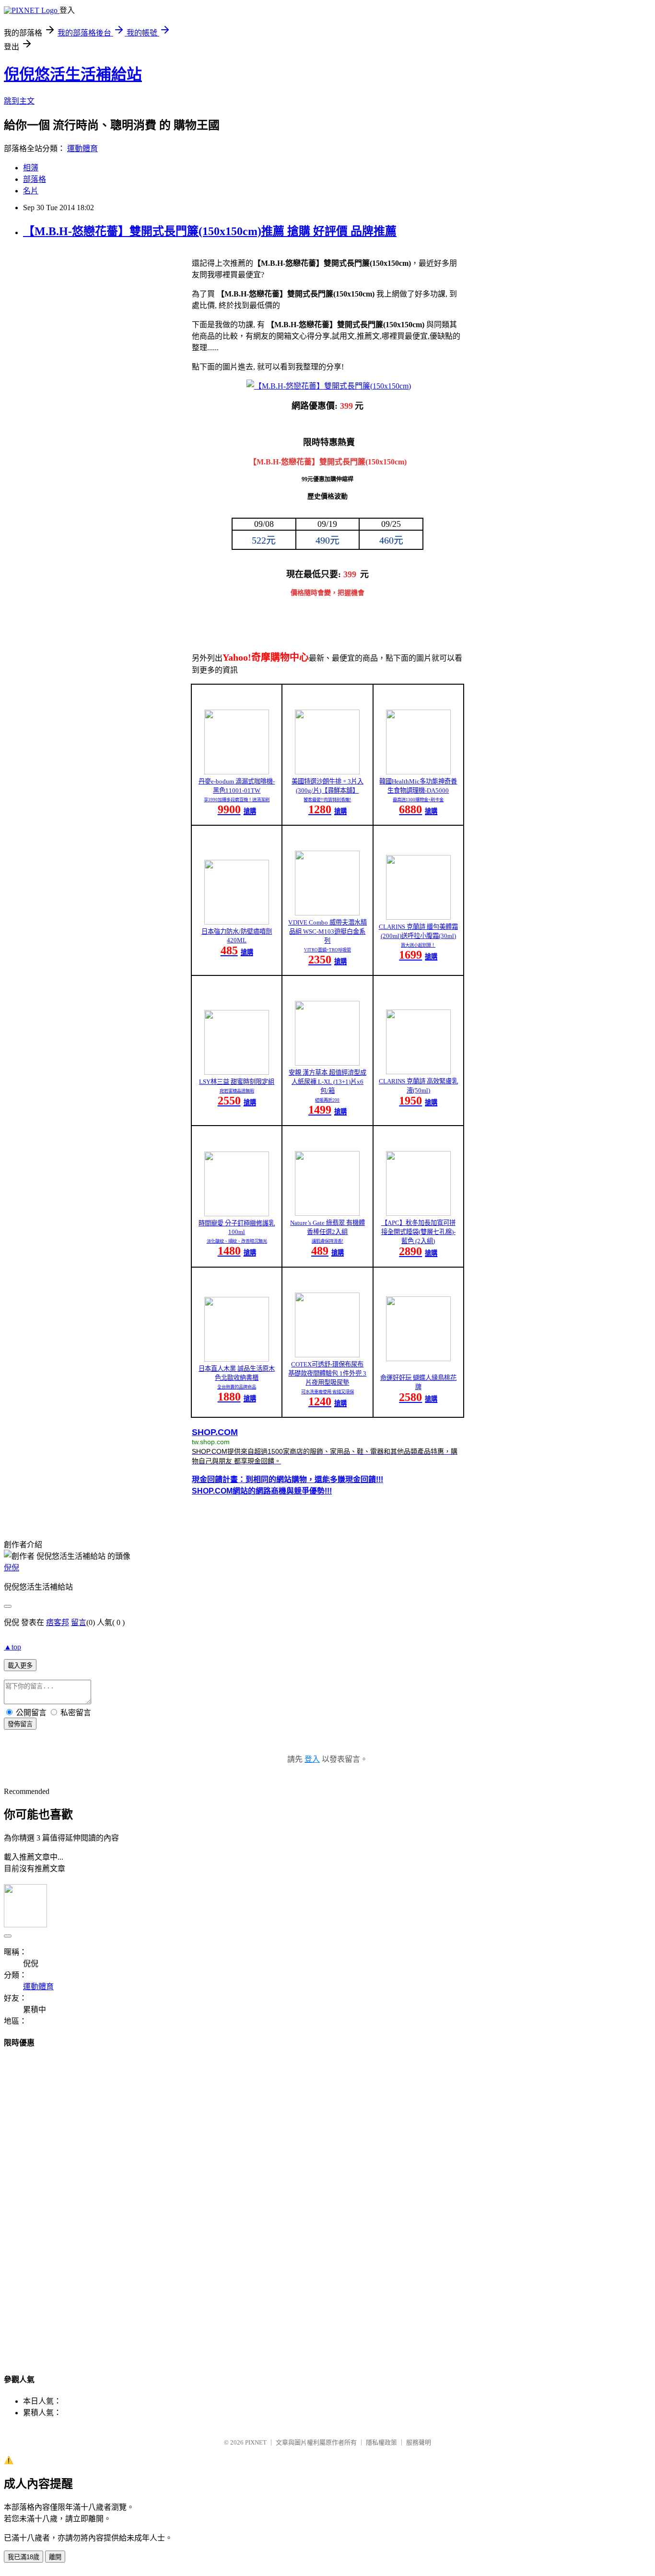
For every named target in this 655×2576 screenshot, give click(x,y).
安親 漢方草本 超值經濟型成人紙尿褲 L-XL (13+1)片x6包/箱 (327, 1082)
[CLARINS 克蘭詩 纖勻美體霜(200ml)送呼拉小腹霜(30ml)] (418, 917)
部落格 (35, 179)
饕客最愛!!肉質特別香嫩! (327, 800)
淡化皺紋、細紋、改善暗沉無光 (237, 1241)
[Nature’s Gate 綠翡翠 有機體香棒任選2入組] (327, 1213)
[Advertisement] (327, 2202)
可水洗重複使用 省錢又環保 (327, 1392)
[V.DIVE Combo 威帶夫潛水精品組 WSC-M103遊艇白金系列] (327, 913)
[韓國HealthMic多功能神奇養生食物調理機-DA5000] (418, 772)
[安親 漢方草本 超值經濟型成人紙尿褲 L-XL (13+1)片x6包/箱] (327, 1063)
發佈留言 (20, 1724)
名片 (31, 191)
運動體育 (82, 148)
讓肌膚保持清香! (327, 1241)
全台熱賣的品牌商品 (237, 1387)
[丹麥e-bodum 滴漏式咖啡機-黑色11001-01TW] (237, 772)
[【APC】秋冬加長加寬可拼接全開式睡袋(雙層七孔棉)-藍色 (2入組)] (418, 1213)
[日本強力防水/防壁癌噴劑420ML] (237, 922)
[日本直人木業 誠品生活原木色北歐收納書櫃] (237, 1359)
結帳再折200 (327, 1100)
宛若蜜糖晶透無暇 (237, 1091)
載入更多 (20, 1666)
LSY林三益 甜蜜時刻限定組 (237, 1082)
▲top (12, 1647)
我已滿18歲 (23, 2557)
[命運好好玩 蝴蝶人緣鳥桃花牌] (418, 1359)
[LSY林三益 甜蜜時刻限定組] (237, 1072)
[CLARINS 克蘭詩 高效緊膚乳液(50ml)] (418, 1072)
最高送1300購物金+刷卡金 (418, 800)
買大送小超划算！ (418, 945)
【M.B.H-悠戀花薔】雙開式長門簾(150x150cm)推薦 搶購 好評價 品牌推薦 (210, 231)
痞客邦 (58, 1622)
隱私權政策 (381, 2442)
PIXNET (256, 2442)
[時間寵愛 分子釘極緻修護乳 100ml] (237, 1214)
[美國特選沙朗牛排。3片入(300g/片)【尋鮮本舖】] (327, 772)
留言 (79, 1622)
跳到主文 (19, 101)
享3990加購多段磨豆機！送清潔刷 (237, 800)
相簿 (31, 168)
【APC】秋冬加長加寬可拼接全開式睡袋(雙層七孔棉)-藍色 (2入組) (418, 1232)
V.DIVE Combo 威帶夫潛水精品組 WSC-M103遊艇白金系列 (327, 932)
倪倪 (12, 1568)
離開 (55, 2557)
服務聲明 (419, 2442)
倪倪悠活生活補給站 (73, 74)
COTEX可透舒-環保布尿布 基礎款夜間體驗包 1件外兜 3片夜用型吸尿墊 (327, 1373)
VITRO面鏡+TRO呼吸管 (327, 950)
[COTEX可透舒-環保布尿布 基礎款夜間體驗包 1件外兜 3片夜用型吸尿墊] (327, 1355)
